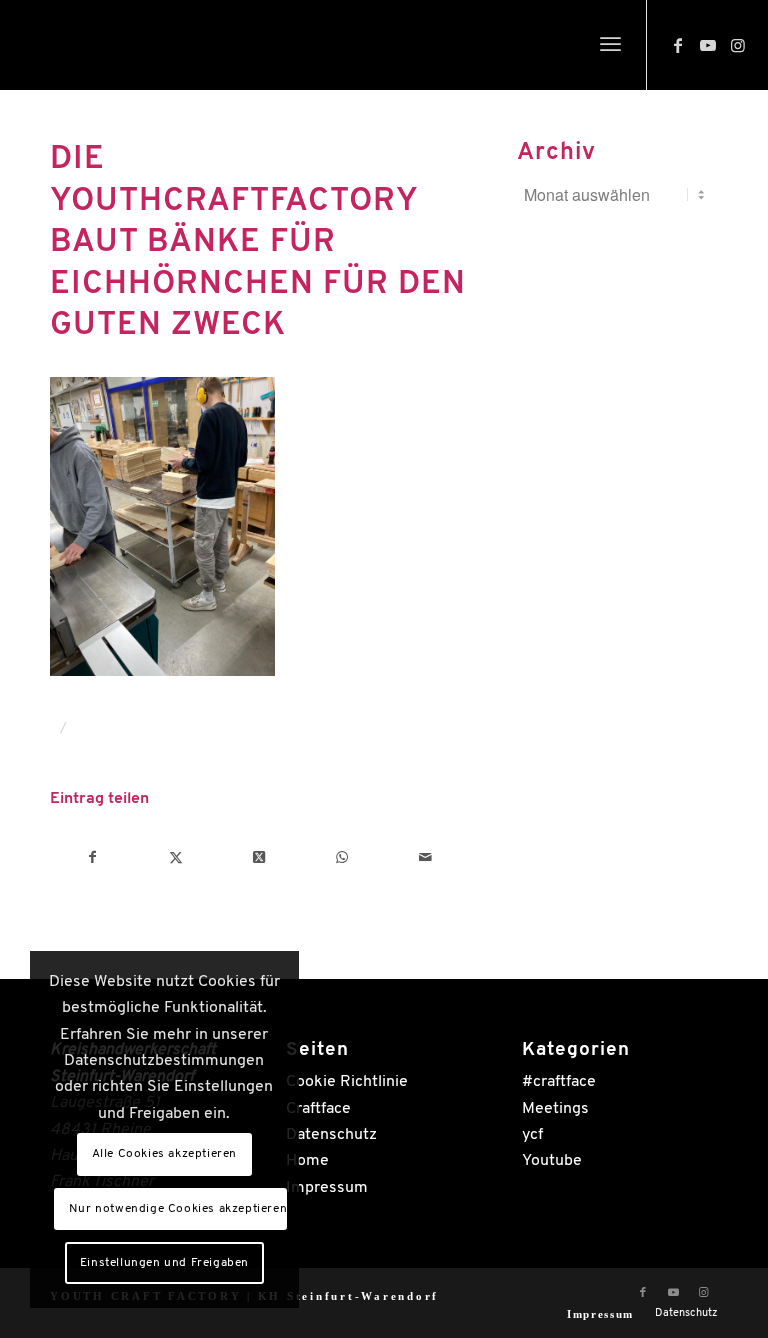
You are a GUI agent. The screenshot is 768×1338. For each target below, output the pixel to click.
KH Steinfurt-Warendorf (349, 1296)
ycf (532, 1135)
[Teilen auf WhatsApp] (342, 858)
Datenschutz (331, 1135)
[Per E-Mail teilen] (425, 858)
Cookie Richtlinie (347, 1082)
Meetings (555, 1109)
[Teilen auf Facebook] (92, 858)
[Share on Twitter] (259, 858)
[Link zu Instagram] (738, 45)
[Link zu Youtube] (708, 45)
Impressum (327, 1188)
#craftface (559, 1082)
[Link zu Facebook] (678, 45)
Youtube (552, 1161)
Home (307, 1161)
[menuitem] (610, 45)
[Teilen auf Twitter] (176, 858)
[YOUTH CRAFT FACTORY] (106, 50)
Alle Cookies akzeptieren (164, 1154)
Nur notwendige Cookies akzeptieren (178, 1209)
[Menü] (610, 45)
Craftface (318, 1109)
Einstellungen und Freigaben (164, 1263)
